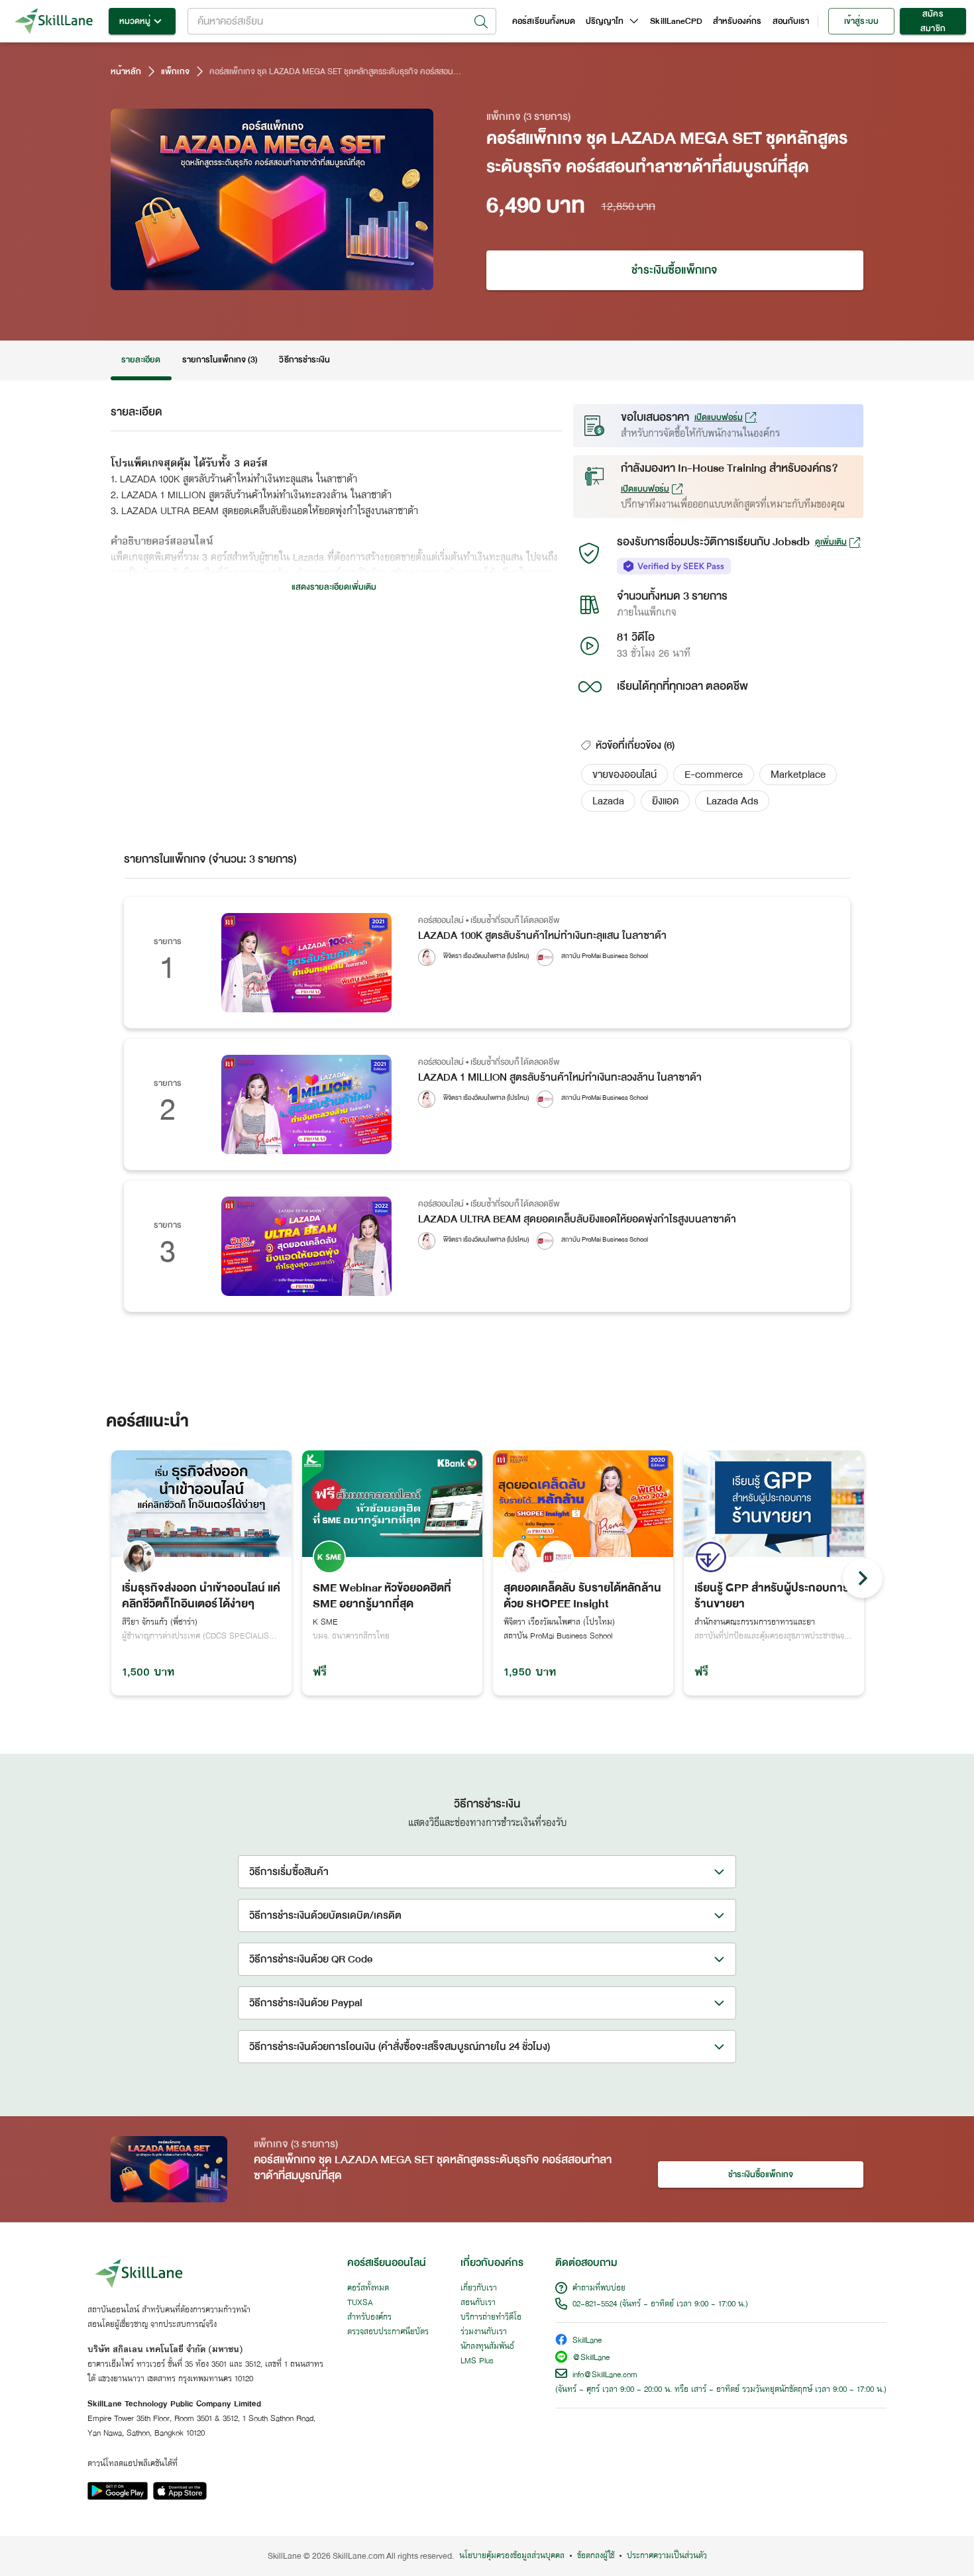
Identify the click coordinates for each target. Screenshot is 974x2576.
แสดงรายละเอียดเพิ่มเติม (334, 587)
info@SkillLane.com (605, 2375)
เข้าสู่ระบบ (861, 21)
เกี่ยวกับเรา (479, 2288)
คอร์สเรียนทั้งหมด (544, 21)
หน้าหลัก (126, 72)
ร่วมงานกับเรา (484, 2332)
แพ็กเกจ (175, 72)
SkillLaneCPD (676, 21)
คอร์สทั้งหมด (368, 2288)
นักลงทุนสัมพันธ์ (487, 2347)
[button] (624, 775)
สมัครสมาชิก (933, 21)
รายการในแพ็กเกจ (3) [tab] (220, 360)
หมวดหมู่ (135, 21)
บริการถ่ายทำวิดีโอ (491, 2318)
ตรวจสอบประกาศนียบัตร (388, 2332)
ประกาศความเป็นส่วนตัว (667, 2556)
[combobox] (342, 21)
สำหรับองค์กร (737, 21)
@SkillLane (591, 2358)
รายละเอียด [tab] (141, 360)
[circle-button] (863, 1578)
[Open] (481, 22)
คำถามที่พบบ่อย (599, 2288)
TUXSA (360, 2303)
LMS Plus (477, 2361)
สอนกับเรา (791, 21)
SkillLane (587, 2341)
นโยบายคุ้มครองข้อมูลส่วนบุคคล (512, 2556)
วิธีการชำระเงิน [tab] (304, 360)
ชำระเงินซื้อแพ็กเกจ (675, 270)
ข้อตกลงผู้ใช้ (596, 2556)
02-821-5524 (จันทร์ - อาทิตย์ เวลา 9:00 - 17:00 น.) (660, 2304)
